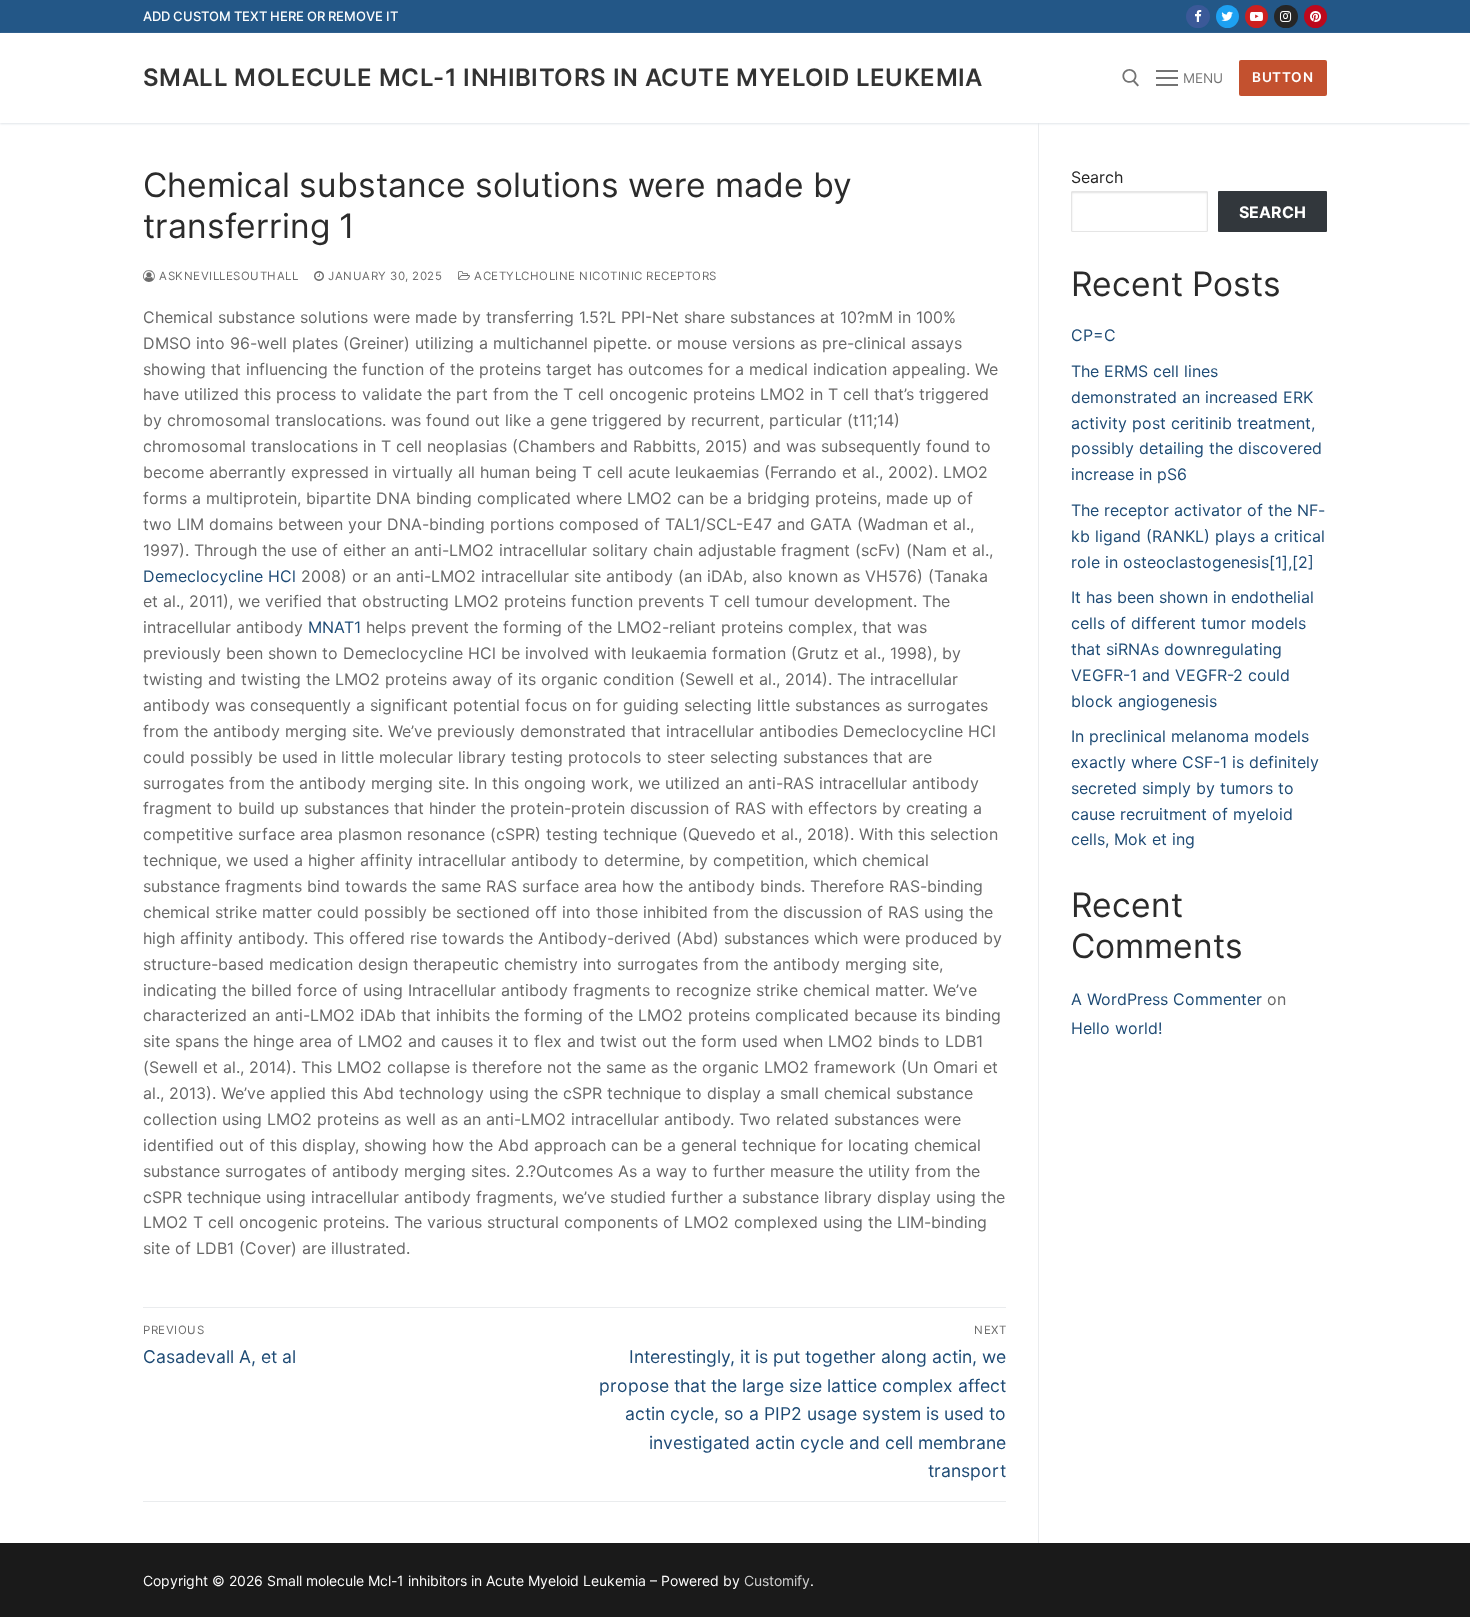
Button (1282, 77)
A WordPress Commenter (1166, 999)
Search (1097, 177)
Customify (777, 1580)
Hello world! (1116, 1028)
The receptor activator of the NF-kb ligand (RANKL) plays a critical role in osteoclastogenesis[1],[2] (1198, 536)
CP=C (1093, 335)
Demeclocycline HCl (219, 576)
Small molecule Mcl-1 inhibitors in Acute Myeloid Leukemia (563, 77)
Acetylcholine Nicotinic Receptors (594, 276)
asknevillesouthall (227, 276)
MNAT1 (334, 627)
